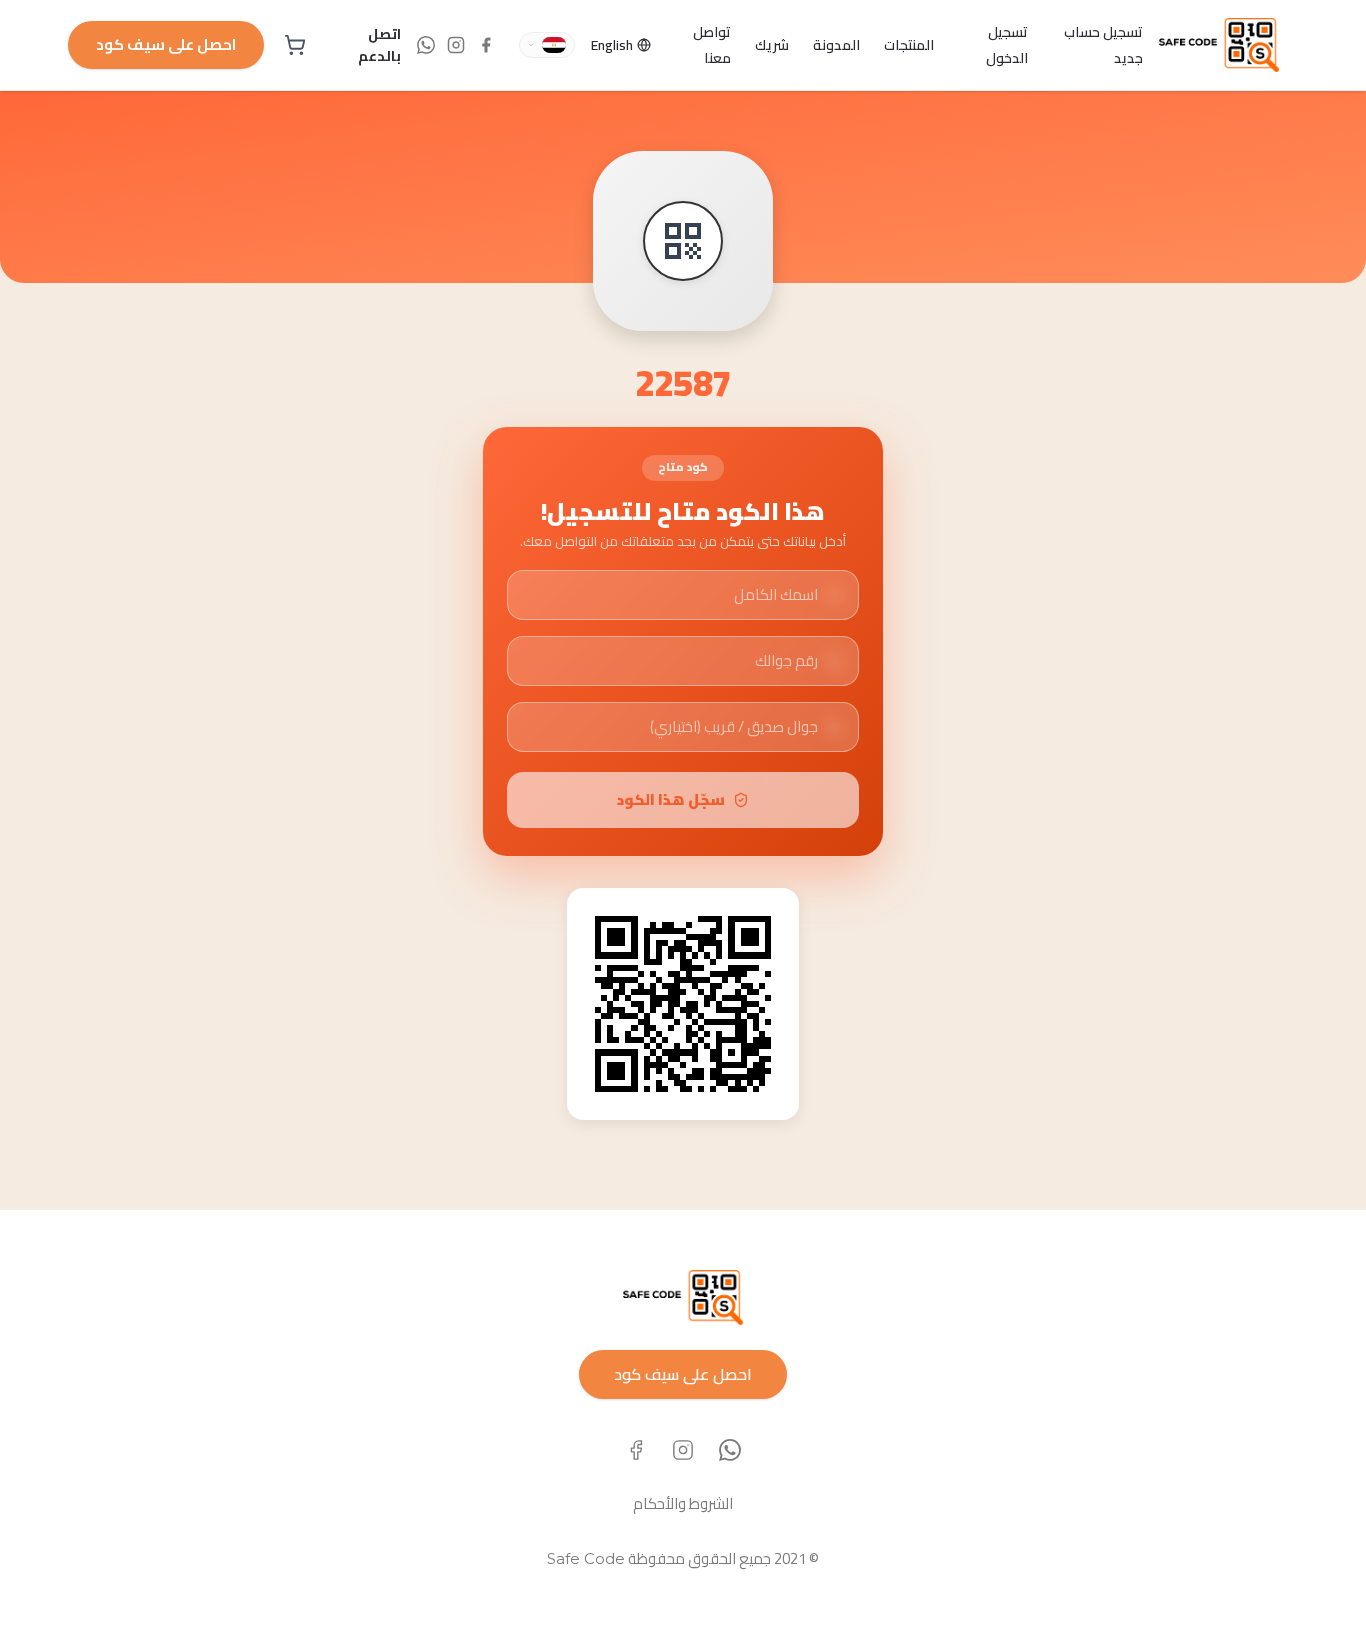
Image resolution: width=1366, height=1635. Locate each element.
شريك (772, 45)
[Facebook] (636, 1450)
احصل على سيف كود (166, 44)
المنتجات (909, 45)
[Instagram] (683, 1450)
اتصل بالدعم (379, 45)
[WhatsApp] (730, 1450)
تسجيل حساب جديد (1103, 45)
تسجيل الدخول (1007, 45)
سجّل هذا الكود (671, 799)
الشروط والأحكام (683, 1503)
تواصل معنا (712, 45)
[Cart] (295, 45)
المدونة (836, 45)
